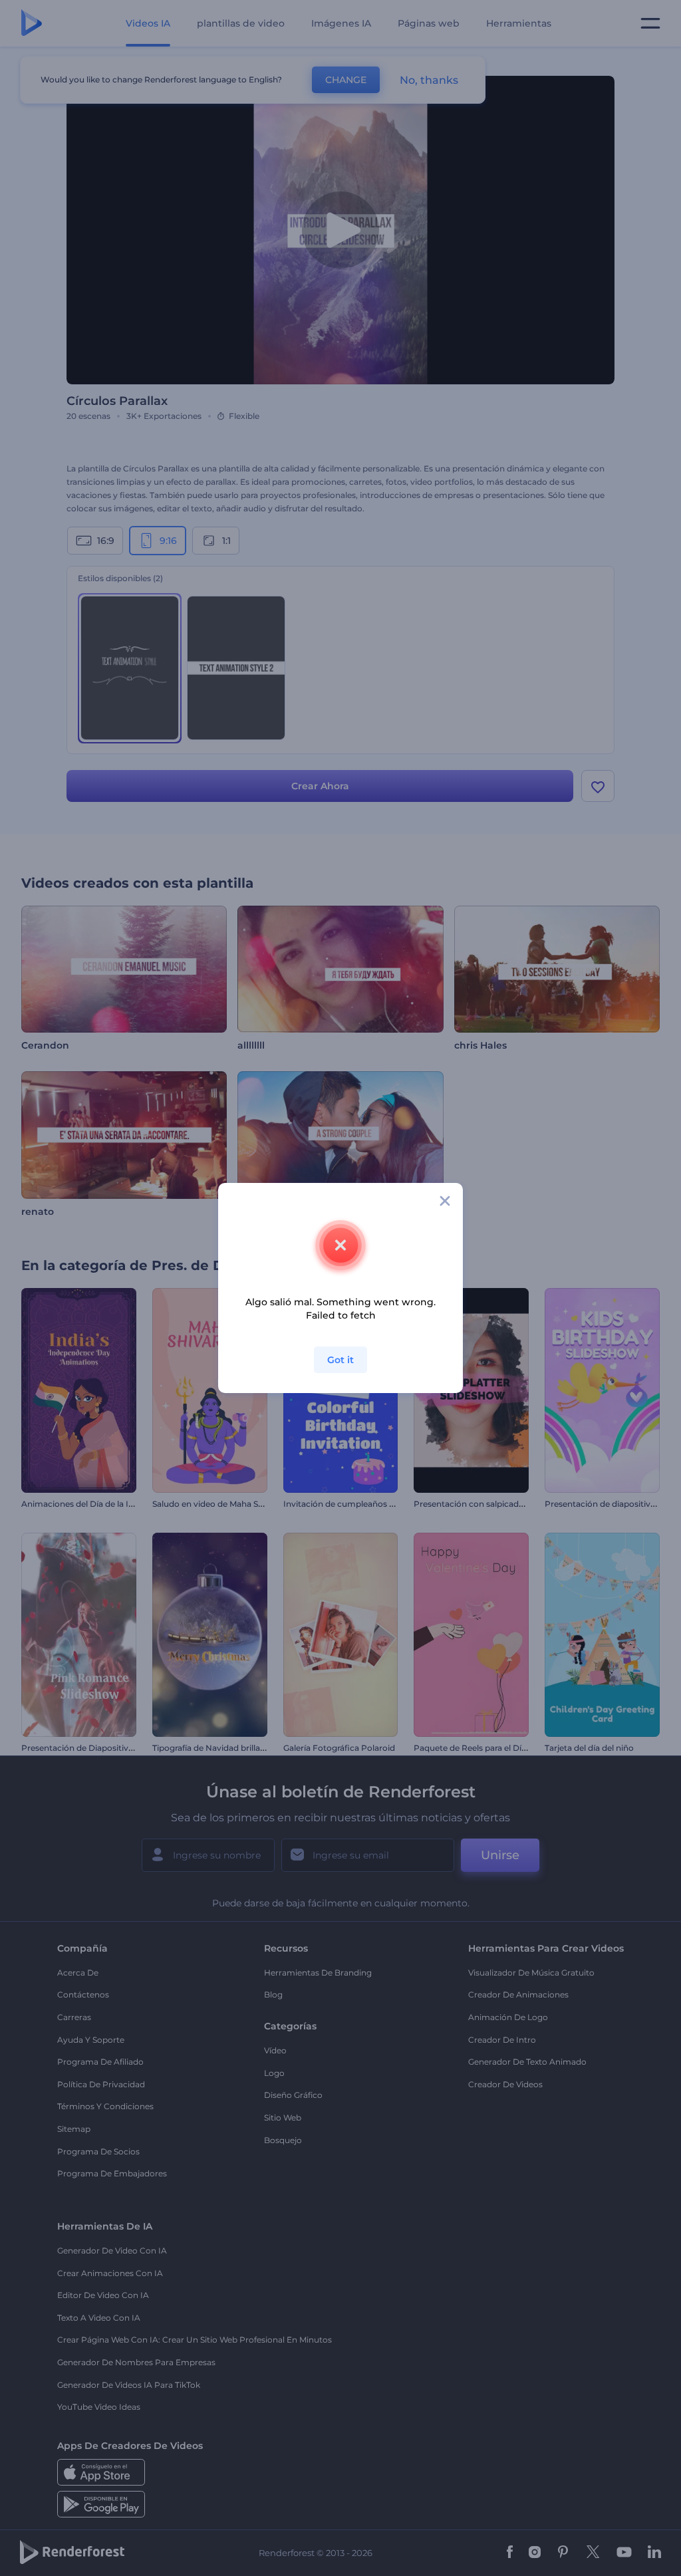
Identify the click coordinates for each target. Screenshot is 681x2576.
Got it (340, 1360)
